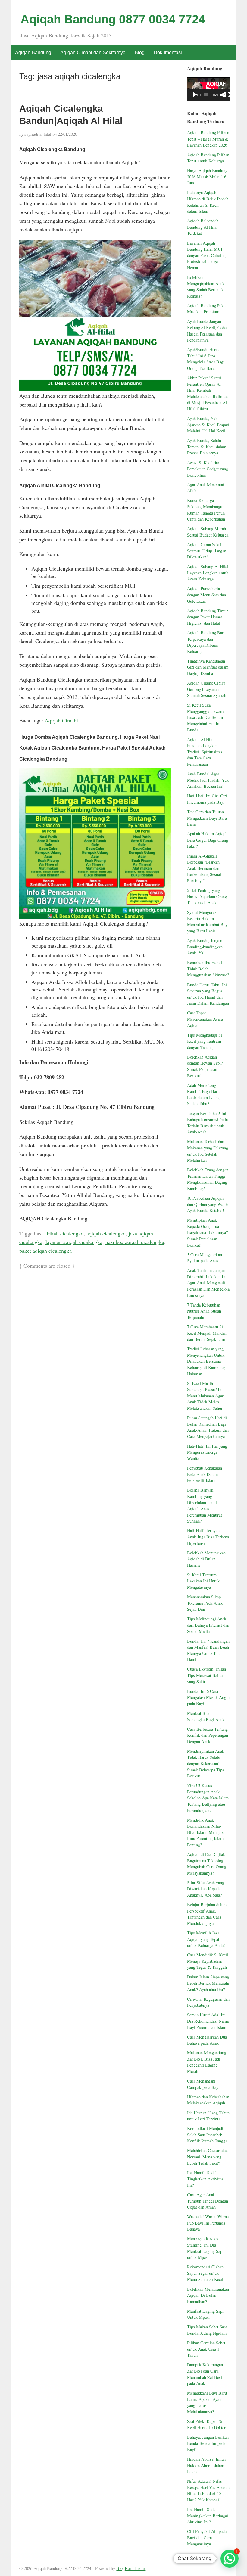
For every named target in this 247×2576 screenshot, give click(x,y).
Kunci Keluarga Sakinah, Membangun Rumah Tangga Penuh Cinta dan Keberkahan (206, 510)
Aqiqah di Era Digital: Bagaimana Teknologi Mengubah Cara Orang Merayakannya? (207, 1864)
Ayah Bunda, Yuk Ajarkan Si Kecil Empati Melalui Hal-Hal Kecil (208, 425)
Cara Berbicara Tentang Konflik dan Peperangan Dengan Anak (208, 1735)
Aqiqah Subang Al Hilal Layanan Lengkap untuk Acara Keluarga (208, 573)
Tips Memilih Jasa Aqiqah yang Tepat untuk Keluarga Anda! (206, 1939)
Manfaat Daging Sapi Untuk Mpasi (205, 2314)
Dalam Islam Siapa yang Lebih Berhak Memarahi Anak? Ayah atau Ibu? (208, 1983)
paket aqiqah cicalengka (45, 1251)
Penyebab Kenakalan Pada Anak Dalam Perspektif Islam (205, 1474)
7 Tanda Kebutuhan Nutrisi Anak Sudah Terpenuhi (204, 1311)
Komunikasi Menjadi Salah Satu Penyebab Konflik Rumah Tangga (207, 2135)
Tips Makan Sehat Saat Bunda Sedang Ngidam (207, 2330)
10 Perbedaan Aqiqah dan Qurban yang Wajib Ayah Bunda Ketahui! (207, 1204)
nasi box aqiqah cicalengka (135, 1242)
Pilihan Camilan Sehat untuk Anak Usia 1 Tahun (206, 2349)
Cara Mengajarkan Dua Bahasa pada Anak (207, 2040)
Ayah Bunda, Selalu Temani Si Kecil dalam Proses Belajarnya (207, 447)
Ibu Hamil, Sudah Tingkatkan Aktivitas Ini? (205, 2179)
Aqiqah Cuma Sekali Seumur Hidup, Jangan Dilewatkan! (207, 551)
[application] (208, 89)
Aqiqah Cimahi (61, 720)
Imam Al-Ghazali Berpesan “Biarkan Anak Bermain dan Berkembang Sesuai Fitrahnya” (204, 868)
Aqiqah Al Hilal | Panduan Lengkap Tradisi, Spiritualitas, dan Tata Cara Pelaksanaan (205, 752)
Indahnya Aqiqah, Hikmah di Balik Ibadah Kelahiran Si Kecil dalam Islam (208, 202)
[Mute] (223, 95)
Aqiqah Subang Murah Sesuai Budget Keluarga (208, 532)
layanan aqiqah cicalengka (74, 1242)
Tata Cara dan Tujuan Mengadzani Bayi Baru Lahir (207, 818)
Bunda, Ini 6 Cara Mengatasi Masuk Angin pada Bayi (208, 1697)
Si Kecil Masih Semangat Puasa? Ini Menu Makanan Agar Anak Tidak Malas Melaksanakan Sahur (205, 1396)
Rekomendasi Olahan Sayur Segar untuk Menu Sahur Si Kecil (205, 2273)
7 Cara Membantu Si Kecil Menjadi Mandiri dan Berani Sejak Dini (207, 1333)
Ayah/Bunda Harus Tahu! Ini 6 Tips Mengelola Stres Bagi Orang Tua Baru (206, 359)
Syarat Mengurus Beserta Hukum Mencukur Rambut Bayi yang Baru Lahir (208, 922)
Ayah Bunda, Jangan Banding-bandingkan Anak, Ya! (205, 947)
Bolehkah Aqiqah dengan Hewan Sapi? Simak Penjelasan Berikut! (205, 1066)
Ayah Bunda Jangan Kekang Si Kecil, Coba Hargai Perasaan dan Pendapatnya (207, 331)
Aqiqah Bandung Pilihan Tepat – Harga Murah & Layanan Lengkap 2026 (208, 139)
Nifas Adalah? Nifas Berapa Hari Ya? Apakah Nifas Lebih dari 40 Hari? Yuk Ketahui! (208, 2490)
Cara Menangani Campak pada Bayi (203, 2084)
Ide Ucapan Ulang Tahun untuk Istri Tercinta (208, 2116)
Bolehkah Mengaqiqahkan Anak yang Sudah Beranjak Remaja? (206, 287)
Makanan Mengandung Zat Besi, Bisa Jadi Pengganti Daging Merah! (207, 2062)
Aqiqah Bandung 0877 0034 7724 (113, 19)
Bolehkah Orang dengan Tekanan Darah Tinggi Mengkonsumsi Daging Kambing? (208, 1179)
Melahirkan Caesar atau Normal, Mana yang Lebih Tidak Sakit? (207, 2157)
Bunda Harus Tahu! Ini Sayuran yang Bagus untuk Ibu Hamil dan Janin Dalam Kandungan (208, 994)
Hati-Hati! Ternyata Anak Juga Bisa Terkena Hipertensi (208, 1537)
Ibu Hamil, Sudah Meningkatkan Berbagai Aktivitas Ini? (208, 2516)
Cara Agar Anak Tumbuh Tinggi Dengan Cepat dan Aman (208, 2201)
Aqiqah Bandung (33, 53)
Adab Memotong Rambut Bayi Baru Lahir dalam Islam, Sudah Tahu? (203, 1095)
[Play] (195, 95)
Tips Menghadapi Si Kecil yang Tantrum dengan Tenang (205, 1041)
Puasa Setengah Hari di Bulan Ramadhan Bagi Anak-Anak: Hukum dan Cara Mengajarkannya (208, 1427)
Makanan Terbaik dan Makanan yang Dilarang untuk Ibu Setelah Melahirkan (208, 1151)
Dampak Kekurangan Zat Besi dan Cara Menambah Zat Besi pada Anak (205, 2374)
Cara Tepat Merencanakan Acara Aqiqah (205, 1019)
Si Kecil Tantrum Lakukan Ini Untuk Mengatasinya (203, 1581)
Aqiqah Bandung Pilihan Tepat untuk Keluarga (208, 158)
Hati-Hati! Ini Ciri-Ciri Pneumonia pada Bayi (207, 799)
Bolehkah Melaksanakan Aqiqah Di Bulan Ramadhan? (208, 2295)
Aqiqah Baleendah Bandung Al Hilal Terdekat (203, 227)
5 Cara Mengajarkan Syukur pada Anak (205, 1258)
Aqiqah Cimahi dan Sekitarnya (93, 53)
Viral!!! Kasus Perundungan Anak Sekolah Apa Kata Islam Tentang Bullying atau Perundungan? (208, 1798)
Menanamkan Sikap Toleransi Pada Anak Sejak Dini (205, 1603)
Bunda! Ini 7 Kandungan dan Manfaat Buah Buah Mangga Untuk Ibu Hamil (208, 1650)
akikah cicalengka (64, 1233)
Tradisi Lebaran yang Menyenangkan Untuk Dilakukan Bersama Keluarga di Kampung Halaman (206, 1361)
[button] (230, 2559)
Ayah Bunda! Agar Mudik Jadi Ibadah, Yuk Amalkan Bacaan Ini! (208, 780)
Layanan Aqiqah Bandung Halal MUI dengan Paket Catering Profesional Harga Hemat (206, 255)
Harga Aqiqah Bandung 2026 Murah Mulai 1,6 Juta (207, 177)
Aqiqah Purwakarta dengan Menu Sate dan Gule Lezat (206, 595)
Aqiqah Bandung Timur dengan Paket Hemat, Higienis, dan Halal (208, 617)
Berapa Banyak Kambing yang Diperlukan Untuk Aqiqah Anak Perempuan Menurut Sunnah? (205, 1505)
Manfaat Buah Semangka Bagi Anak (206, 1716)
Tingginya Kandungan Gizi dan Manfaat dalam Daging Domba (208, 667)
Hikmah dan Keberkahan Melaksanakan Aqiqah (208, 2100)
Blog (140, 53)
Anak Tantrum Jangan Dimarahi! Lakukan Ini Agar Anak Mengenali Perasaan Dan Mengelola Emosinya (208, 1283)
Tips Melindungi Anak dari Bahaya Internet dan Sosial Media (208, 1625)
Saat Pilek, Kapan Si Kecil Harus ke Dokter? (207, 2424)
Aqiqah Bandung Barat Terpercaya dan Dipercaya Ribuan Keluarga (207, 642)
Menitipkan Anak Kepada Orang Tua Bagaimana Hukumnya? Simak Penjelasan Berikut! (207, 1232)
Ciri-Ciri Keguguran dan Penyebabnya (208, 2002)
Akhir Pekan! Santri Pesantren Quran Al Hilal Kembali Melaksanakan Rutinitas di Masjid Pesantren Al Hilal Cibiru (208, 393)
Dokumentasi (168, 53)
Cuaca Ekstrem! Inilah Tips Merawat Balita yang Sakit (206, 1675)
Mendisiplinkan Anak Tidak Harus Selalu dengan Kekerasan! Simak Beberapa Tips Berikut (206, 1763)
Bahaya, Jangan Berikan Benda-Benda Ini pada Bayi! (208, 2443)
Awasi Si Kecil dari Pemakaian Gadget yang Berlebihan (208, 469)
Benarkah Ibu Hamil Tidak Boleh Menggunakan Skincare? (208, 969)
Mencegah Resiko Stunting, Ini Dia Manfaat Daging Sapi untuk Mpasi (205, 2248)
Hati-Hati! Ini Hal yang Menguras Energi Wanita (207, 1452)
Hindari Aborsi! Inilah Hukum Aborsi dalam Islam (206, 2465)
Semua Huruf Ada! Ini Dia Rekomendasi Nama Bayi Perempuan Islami (208, 2021)
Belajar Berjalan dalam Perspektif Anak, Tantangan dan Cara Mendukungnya (207, 1914)
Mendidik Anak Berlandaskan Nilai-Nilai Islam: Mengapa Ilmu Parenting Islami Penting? (206, 1832)
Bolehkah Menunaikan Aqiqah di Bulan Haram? (206, 1559)
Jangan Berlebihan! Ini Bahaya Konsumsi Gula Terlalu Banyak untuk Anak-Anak (207, 1123)
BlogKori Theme (131, 2568)
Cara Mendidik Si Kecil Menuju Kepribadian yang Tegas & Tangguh (208, 1961)
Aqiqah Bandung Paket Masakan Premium (207, 309)
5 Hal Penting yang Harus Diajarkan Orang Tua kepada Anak (207, 896)
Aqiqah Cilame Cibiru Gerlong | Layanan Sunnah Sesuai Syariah (207, 689)
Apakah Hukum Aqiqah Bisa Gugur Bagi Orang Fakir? (208, 840)
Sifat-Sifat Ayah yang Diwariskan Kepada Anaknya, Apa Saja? (206, 1889)
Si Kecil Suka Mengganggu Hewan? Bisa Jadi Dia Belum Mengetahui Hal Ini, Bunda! (206, 717)
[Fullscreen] (227, 95)
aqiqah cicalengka (106, 1233)
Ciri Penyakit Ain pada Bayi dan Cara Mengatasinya (207, 2537)
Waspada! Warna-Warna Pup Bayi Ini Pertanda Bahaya (208, 2223)
